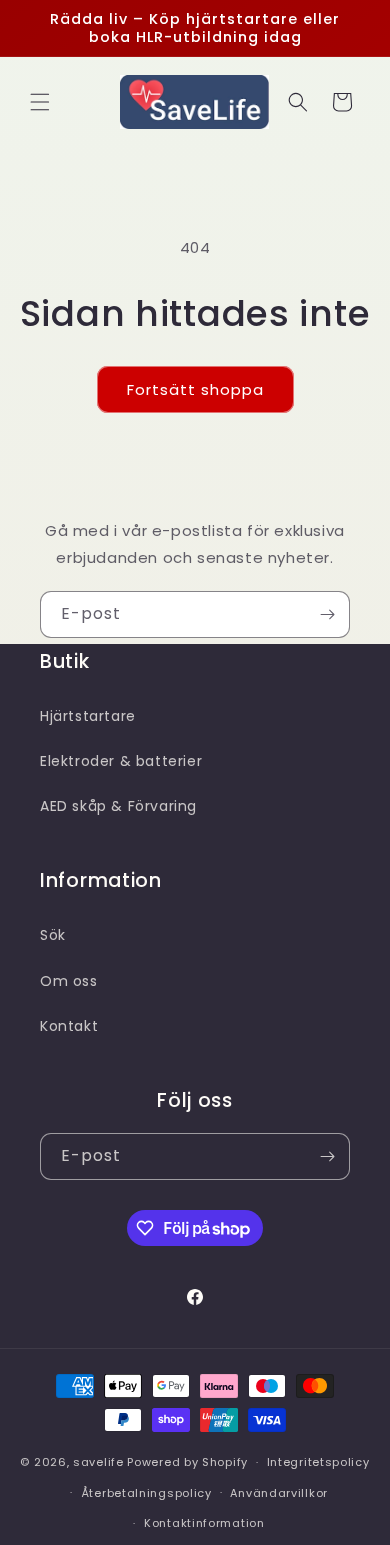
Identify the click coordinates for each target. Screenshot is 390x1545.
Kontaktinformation (204, 1523)
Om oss (69, 981)
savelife (98, 1462)
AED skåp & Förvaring (118, 806)
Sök (53, 935)
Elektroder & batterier (121, 761)
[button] (40, 102)
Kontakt (69, 1026)
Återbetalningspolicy (146, 1493)
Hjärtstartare (88, 716)
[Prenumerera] (327, 614)
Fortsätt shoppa (195, 389)
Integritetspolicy (318, 1462)
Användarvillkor (279, 1493)
